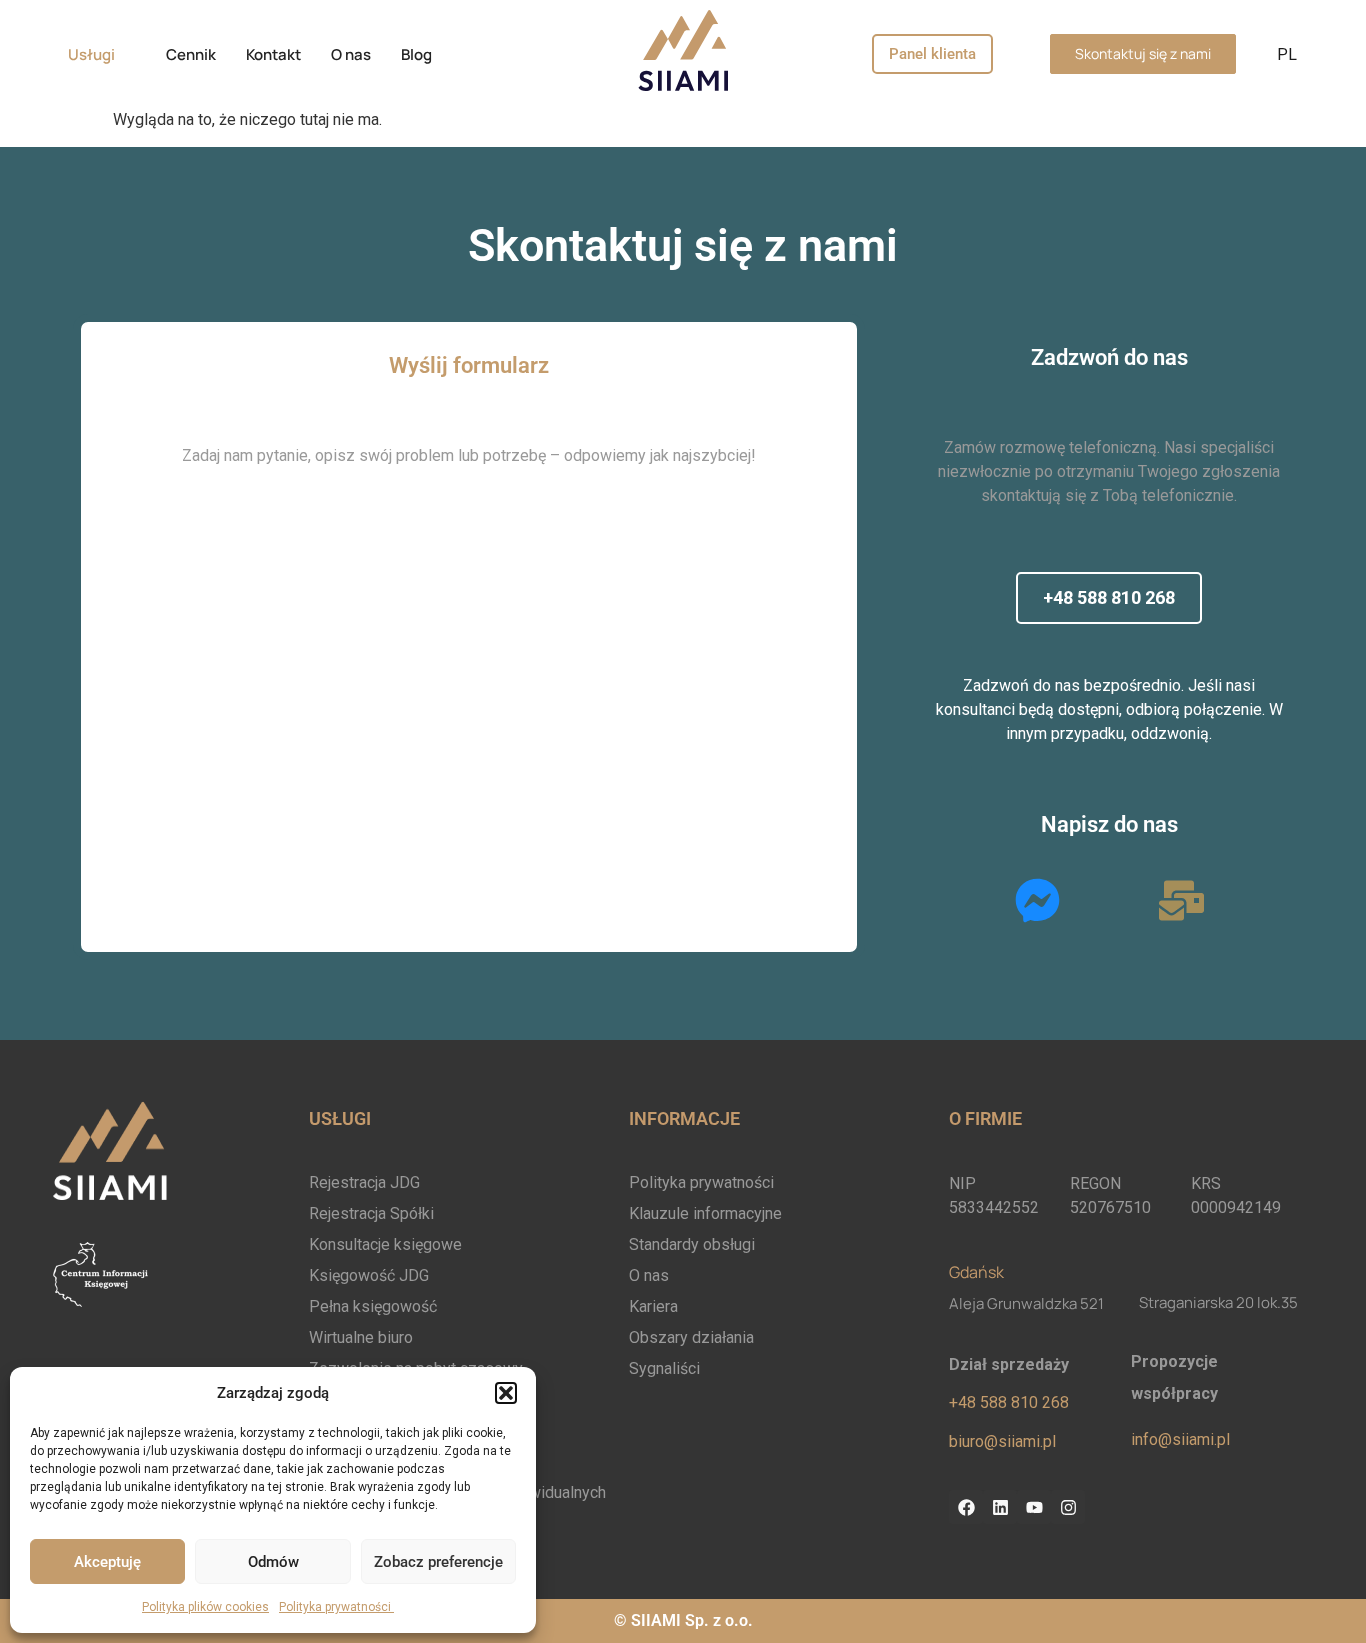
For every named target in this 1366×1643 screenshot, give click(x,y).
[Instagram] (1068, 1507)
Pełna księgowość (373, 1306)
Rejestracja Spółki (371, 1213)
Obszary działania (691, 1337)
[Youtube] (1034, 1507)
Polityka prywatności (336, 1607)
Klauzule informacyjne (705, 1213)
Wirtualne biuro (361, 1337)
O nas (351, 54)
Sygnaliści (664, 1368)
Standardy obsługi (692, 1244)
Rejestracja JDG (364, 1182)
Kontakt (273, 54)
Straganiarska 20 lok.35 (1218, 1302)
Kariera (653, 1306)
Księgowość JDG (369, 1275)
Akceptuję (107, 1562)
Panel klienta (932, 54)
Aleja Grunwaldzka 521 (1026, 1303)
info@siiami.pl (1180, 1439)
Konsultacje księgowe (385, 1244)
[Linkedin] (1000, 1507)
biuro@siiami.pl (1002, 1441)
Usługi (91, 54)
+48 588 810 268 (1009, 1402)
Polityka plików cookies (205, 1607)
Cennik (191, 54)
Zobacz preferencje (438, 1562)
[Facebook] (966, 1507)
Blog (416, 54)
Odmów (273, 1562)
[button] (506, 1393)
